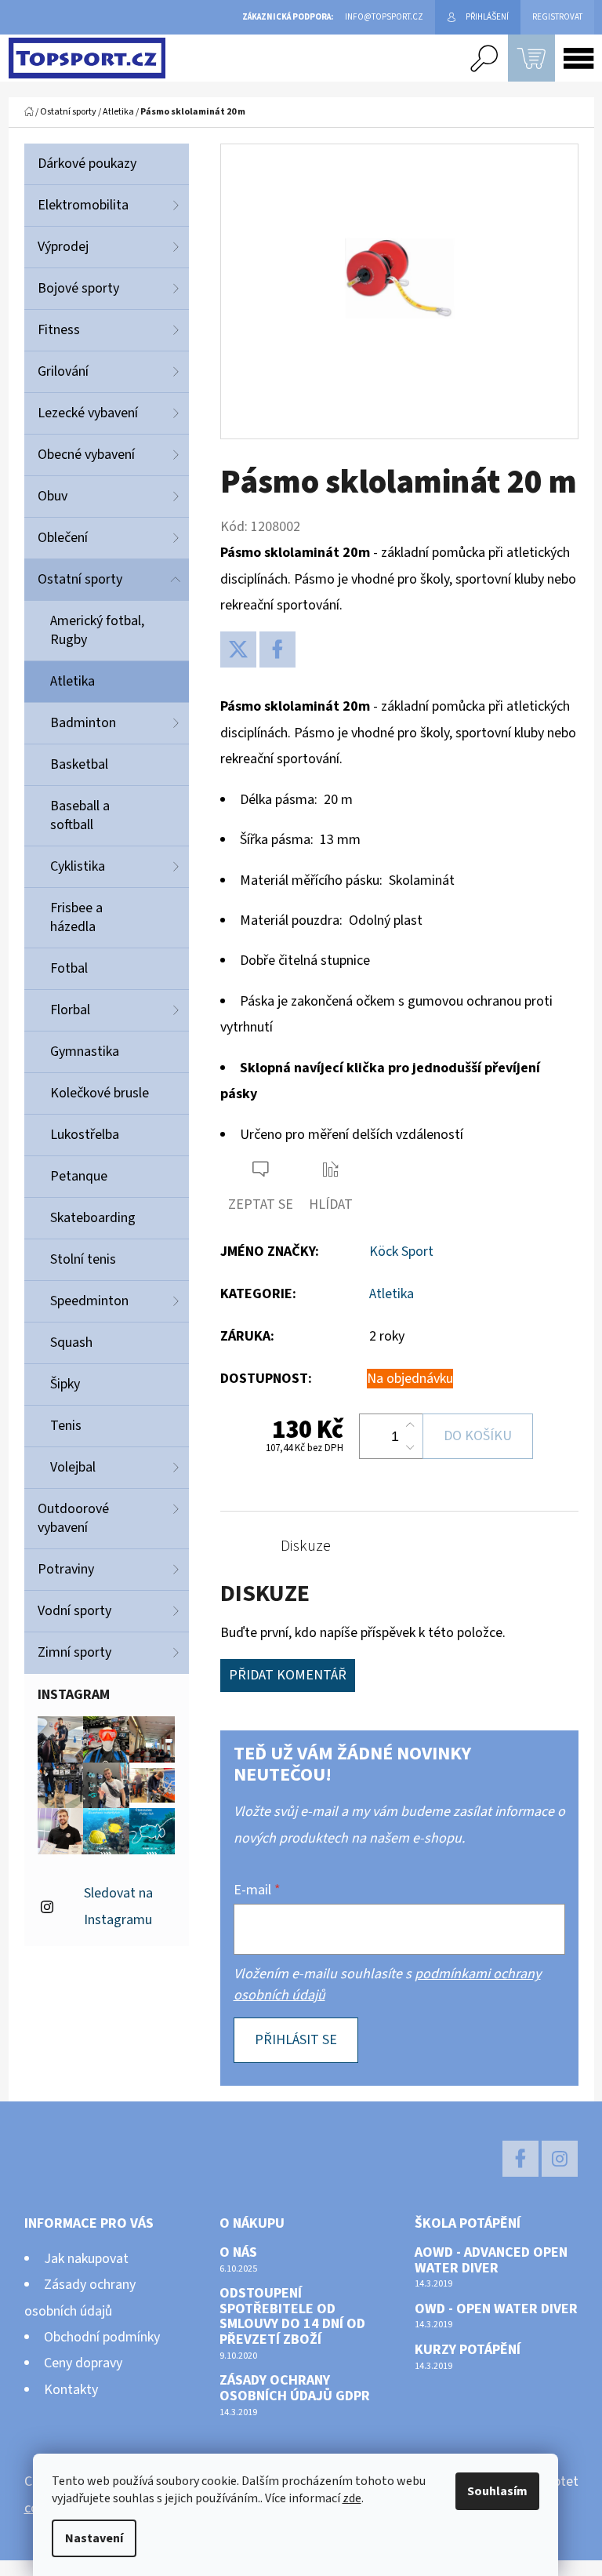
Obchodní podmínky (102, 2337)
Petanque (79, 1176)
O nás (238, 2253)
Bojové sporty (78, 288)
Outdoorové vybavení (73, 1518)
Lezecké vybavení (88, 413)
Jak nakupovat (86, 2259)
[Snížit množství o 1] (410, 1447)
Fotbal (69, 968)
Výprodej (63, 247)
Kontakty (71, 2390)
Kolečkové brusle (100, 1093)
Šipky (65, 1384)
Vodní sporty (74, 1611)
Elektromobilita (83, 205)
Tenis (66, 1426)
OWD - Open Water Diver (496, 2309)
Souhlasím (497, 2491)
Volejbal (73, 1467)
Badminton (83, 723)
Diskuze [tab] (306, 1546)
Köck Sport (401, 1252)
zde (352, 2498)
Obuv (53, 496)
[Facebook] (277, 649)
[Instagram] (560, 2159)
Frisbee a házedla (76, 917)
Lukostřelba (85, 1135)
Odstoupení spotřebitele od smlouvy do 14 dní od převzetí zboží (292, 2317)
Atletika (73, 681)
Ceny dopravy (83, 2363)
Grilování (63, 371)
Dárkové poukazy (87, 164)
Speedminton (89, 1301)
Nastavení (94, 2538)
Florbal (70, 1010)
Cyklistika (78, 866)
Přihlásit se (296, 2040)
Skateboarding (93, 1218)
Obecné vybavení (86, 455)
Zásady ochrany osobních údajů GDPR (295, 2389)
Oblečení (63, 538)
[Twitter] (238, 649)
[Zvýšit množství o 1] (410, 1425)
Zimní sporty (74, 1652)
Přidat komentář (288, 1675)
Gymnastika (85, 1052)
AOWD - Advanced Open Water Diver (491, 2261)
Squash (71, 1343)
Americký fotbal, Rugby (97, 630)
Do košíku (478, 1436)
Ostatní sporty (80, 579)
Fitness (59, 330)
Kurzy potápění (468, 2350)
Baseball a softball (80, 815)
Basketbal (79, 764)
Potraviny (66, 1569)
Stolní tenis (83, 1259)
